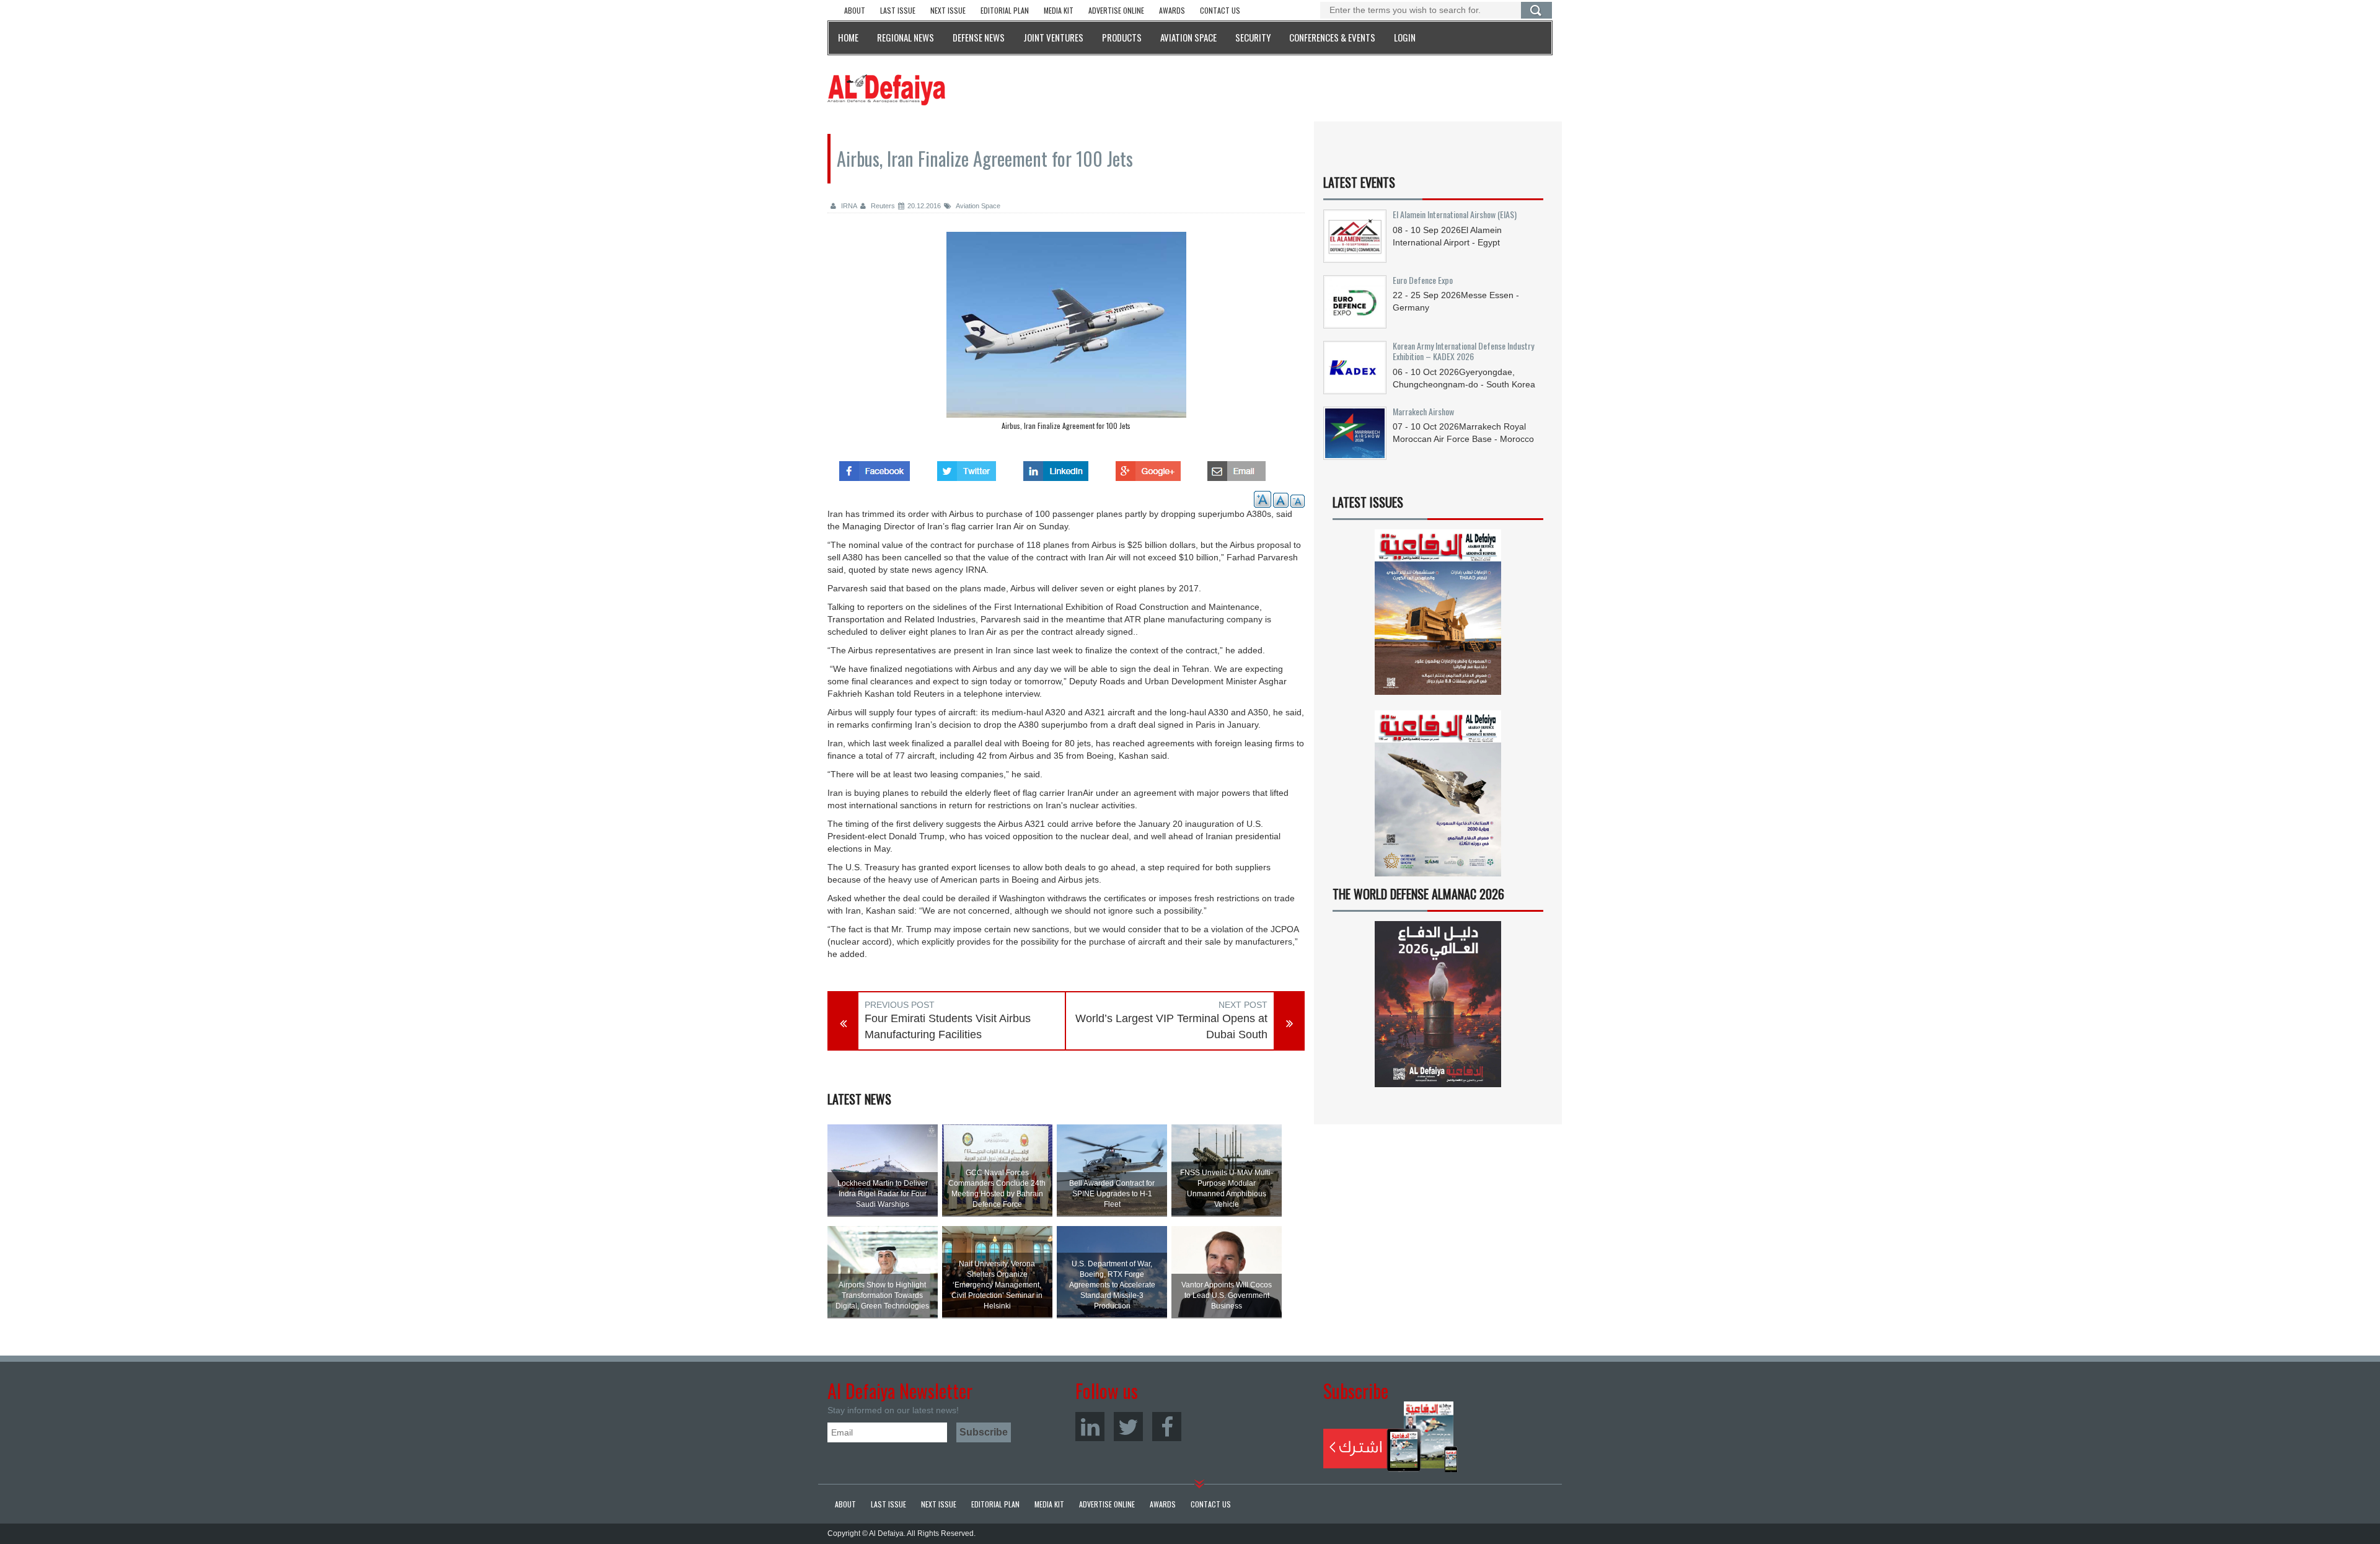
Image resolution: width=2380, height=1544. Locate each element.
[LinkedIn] (1090, 1427)
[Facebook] (1167, 1427)
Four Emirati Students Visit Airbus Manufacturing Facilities (948, 1026)
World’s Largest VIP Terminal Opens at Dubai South (1171, 1026)
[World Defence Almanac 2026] (1438, 1004)
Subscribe (1391, 1437)
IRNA (848, 206)
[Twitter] (1128, 1427)
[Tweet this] (967, 467)
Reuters (882, 206)
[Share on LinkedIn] (1056, 467)
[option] (1066, 334)
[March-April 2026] (1438, 617)
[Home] (886, 89)
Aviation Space (977, 206)
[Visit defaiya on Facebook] (875, 467)
